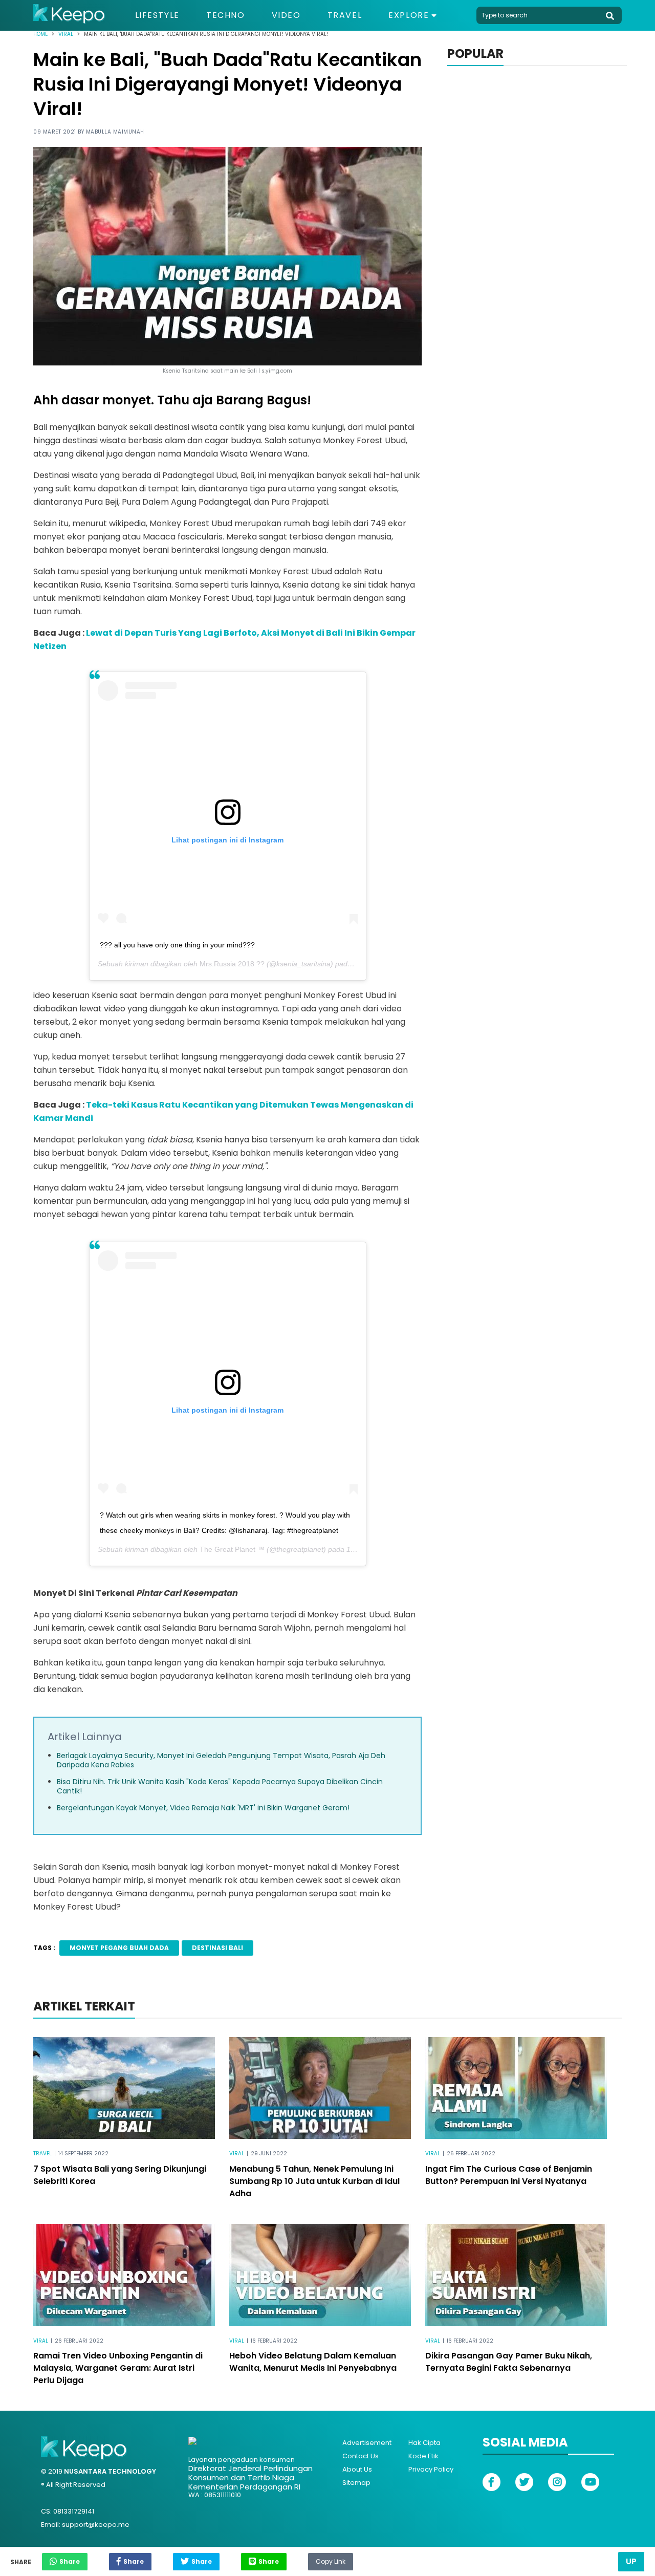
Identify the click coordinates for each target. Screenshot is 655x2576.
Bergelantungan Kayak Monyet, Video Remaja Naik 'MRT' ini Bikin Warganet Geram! (203, 1808)
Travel (345, 15)
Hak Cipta (424, 2443)
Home (40, 34)
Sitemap (356, 2483)
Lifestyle (157, 15)
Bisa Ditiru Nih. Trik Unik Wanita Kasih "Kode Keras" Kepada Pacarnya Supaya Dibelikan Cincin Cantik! (220, 1786)
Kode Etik (423, 2456)
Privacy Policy (431, 2469)
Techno (226, 15)
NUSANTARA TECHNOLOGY (110, 2471)
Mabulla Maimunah (115, 132)
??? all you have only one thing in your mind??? (177, 945)
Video (286, 15)
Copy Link (331, 2559)
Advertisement (367, 2443)
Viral (66, 34)
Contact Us (361, 2456)
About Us (357, 2469)
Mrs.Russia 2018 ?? (232, 964)
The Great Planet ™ (232, 1549)
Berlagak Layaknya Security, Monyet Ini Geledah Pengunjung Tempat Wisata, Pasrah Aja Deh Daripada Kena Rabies (221, 1760)
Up (631, 2561)
